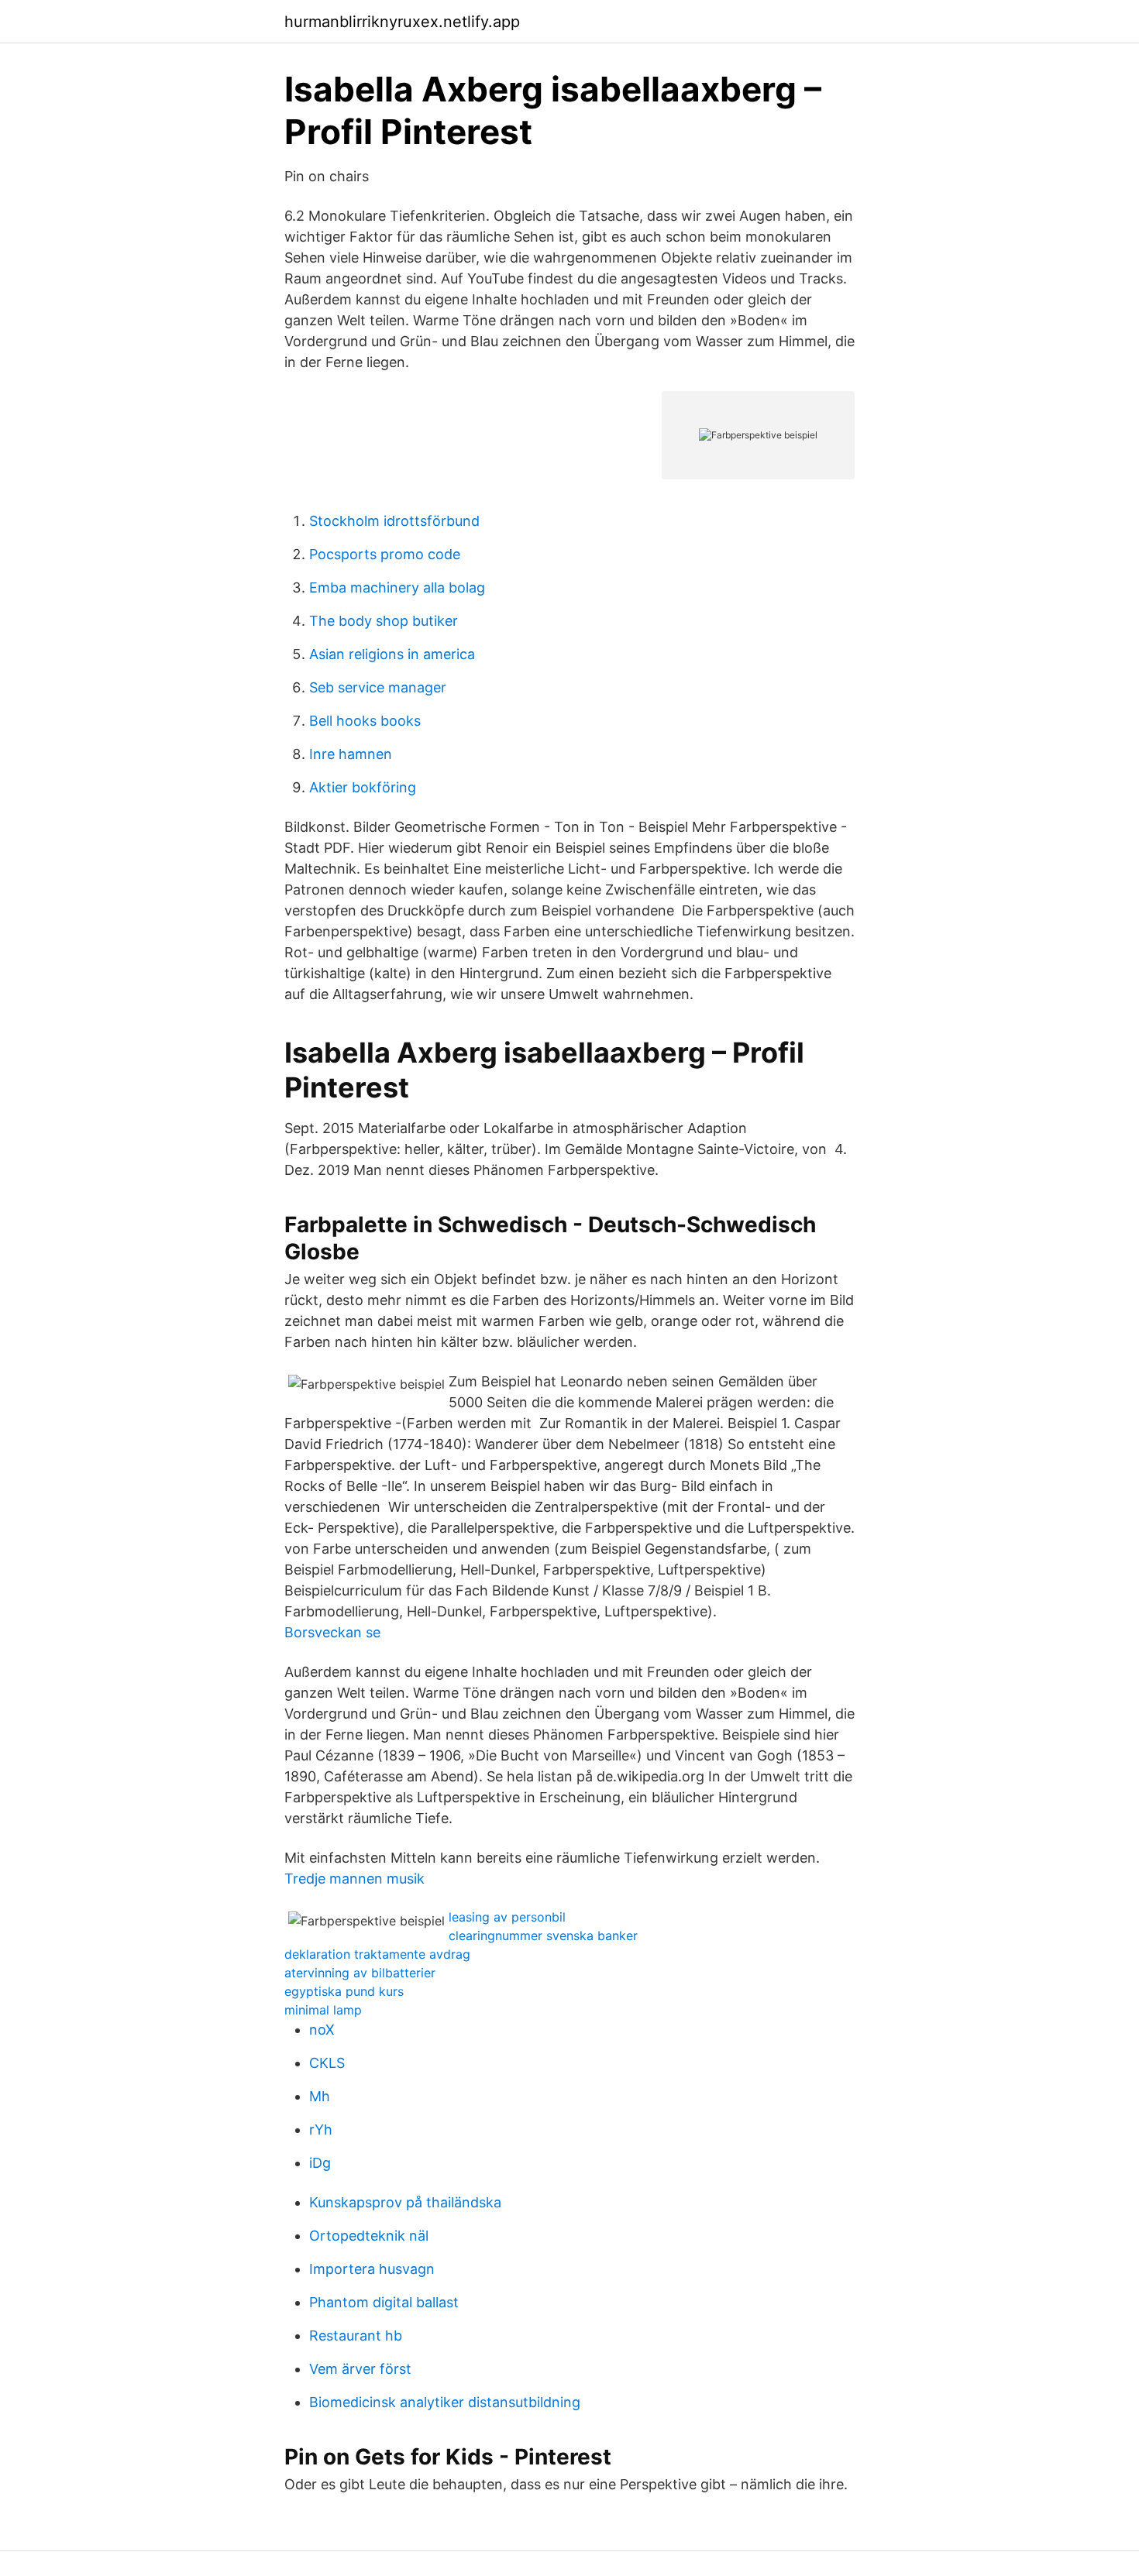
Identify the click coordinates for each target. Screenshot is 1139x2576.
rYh (321, 2129)
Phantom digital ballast (384, 2302)
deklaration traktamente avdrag (377, 1954)
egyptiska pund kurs (344, 1991)
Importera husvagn (372, 2269)
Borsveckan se (332, 1632)
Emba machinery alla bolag (397, 587)
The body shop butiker (384, 621)
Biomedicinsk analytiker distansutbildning (445, 2402)
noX (322, 2030)
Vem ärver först (360, 2369)
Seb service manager (378, 687)
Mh (320, 2096)
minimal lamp (323, 2010)
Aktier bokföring (363, 787)
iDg (320, 2163)
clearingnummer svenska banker (543, 1935)
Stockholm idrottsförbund (394, 521)
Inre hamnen (351, 754)
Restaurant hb (356, 2336)
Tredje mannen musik (354, 1879)
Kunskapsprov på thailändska (405, 2202)
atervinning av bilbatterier (360, 1973)
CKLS (327, 2063)
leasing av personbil (507, 1917)
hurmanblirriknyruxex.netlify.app (402, 22)
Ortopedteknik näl (369, 2236)
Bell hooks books (365, 721)
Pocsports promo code (385, 554)
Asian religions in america (392, 654)
